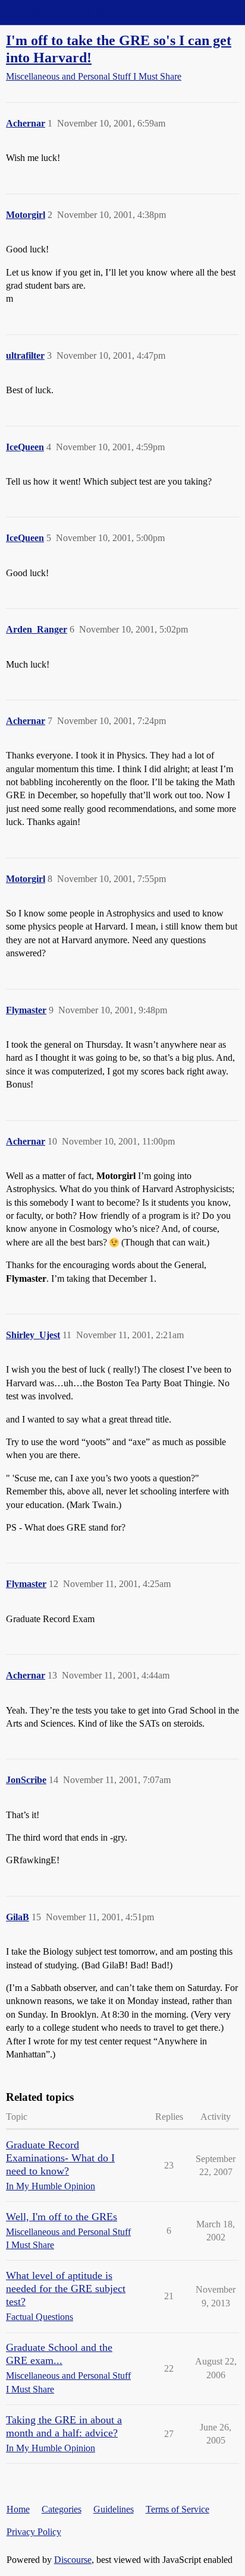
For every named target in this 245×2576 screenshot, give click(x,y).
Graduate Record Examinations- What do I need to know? (60, 2158)
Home (18, 2509)
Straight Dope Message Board (62, 12)
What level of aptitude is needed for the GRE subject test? (66, 2289)
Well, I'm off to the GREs (62, 2217)
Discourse (73, 2560)
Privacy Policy (34, 2532)
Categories (62, 2509)
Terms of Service (178, 2509)
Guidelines (114, 2509)
